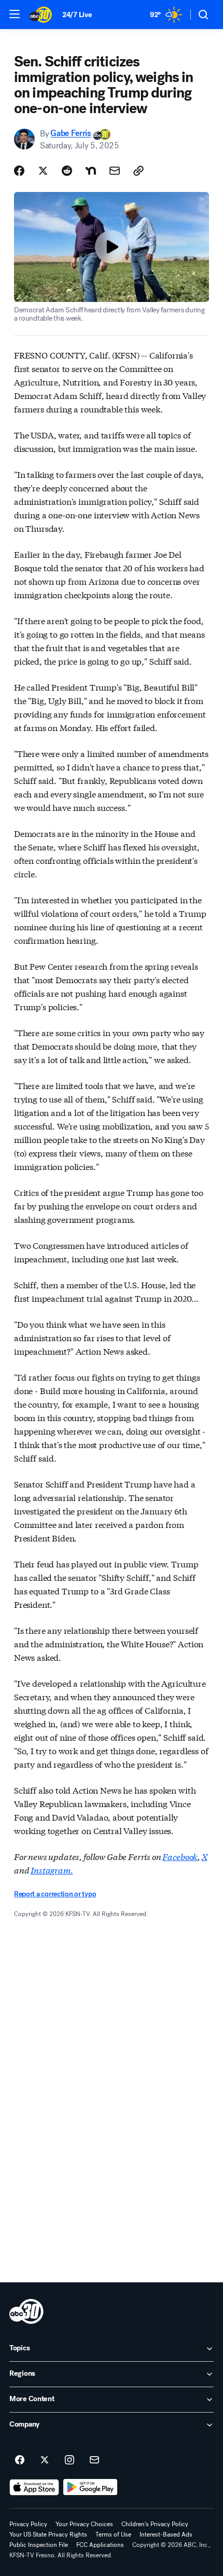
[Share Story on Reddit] (67, 171)
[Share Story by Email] (115, 171)
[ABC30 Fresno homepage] (41, 15)
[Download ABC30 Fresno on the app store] (34, 2487)
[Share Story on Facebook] (19, 171)
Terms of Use (113, 2534)
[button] (15, 14)
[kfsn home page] (26, 2311)
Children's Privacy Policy (155, 2524)
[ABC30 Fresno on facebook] (20, 2460)
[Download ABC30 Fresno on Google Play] (90, 2487)
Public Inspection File (39, 2545)
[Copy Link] (138, 171)
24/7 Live (77, 15)
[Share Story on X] (43, 171)
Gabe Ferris (71, 134)
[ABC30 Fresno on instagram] (69, 2460)
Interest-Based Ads (166, 2534)
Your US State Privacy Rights (48, 2534)
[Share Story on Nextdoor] (91, 171)
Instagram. (52, 1870)
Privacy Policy (28, 2524)
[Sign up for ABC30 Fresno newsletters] (94, 2460)
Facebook (180, 1856)
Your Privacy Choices (84, 2524)
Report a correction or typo (55, 1894)
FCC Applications (100, 2545)
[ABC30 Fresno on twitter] (45, 2460)
